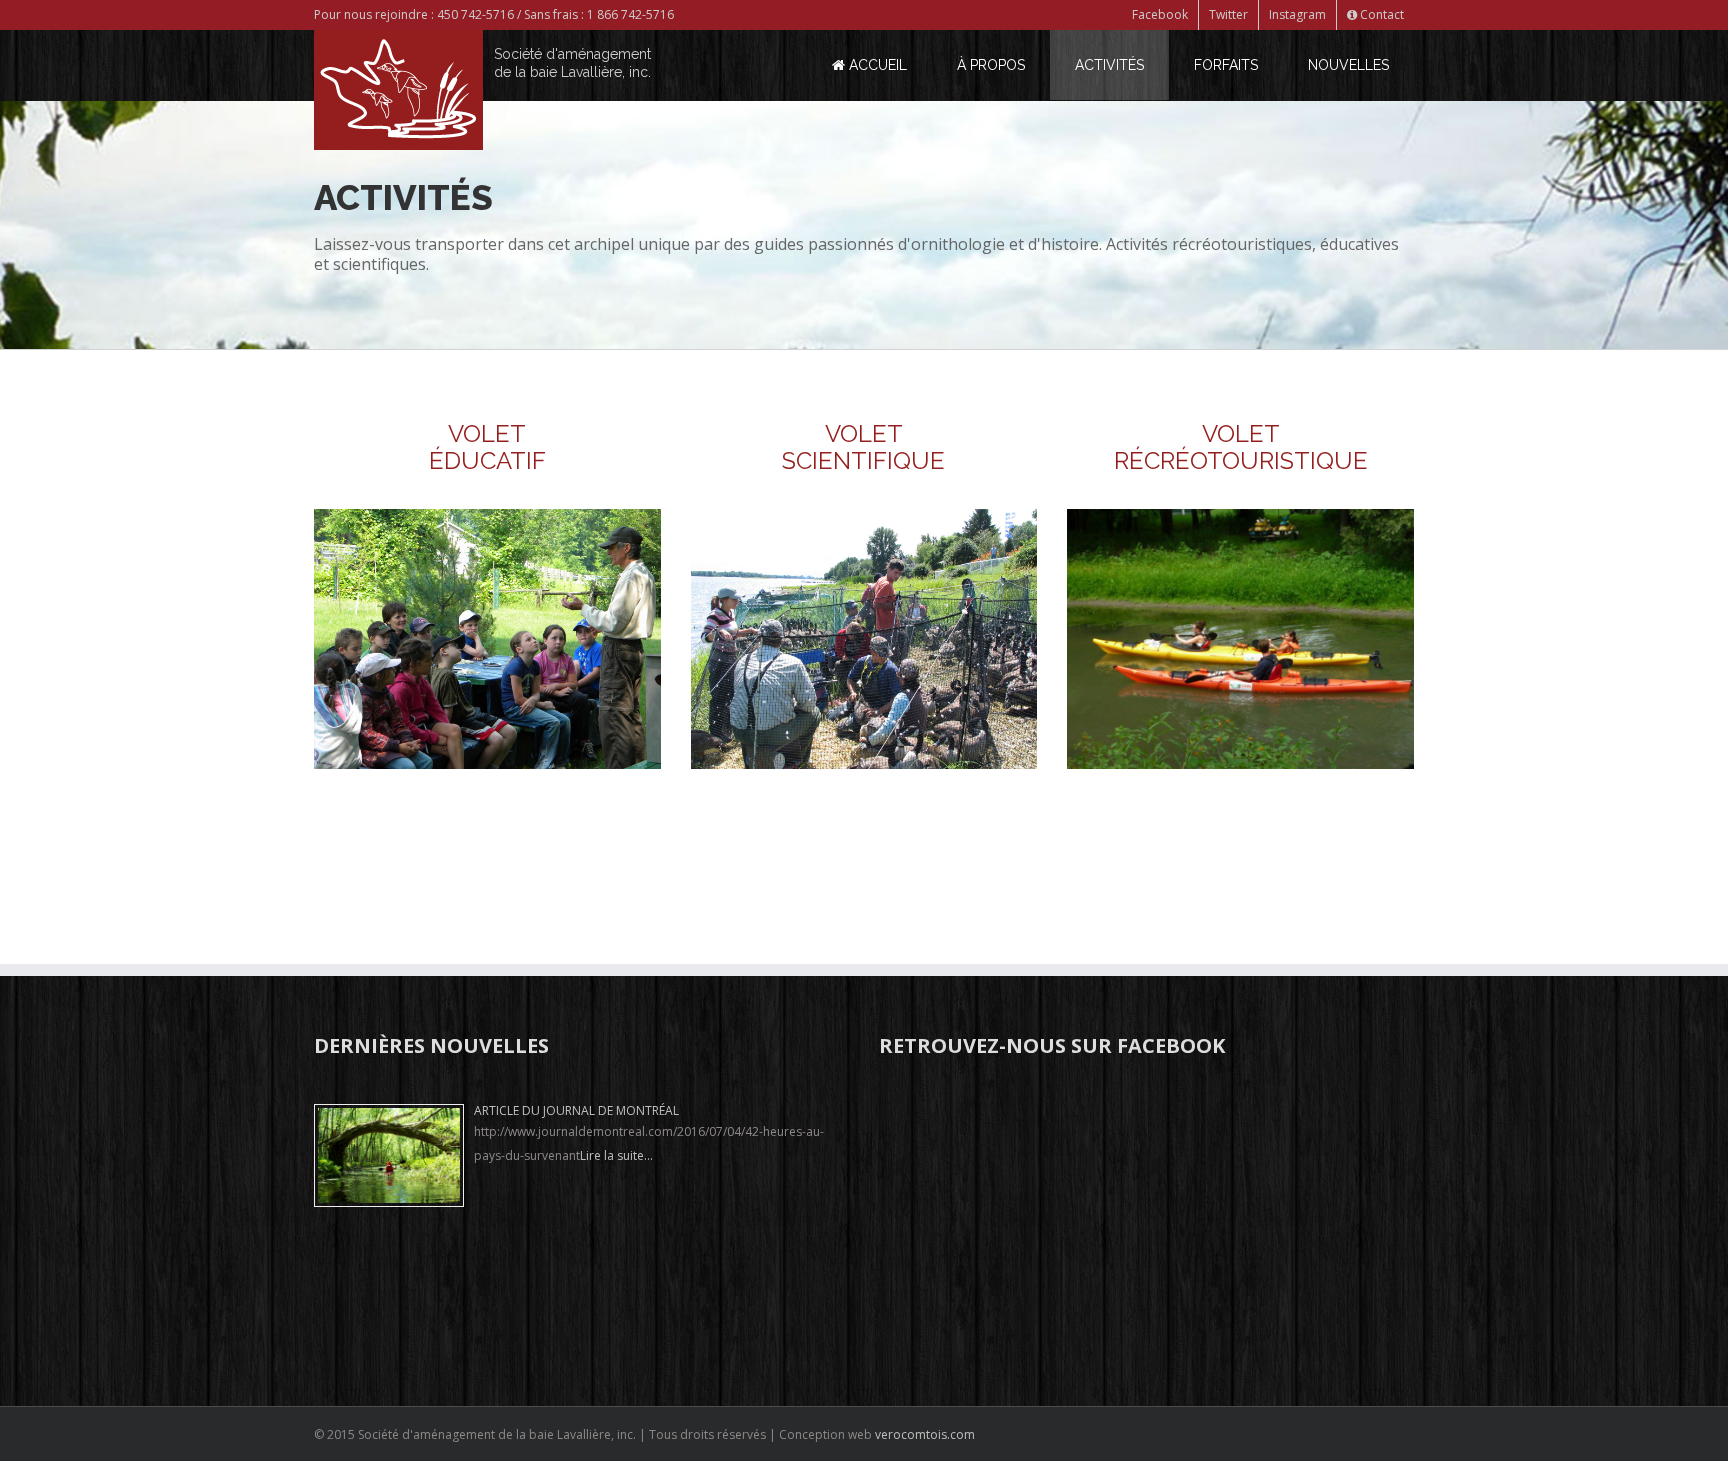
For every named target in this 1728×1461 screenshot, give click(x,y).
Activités (1109, 65)
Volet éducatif (487, 447)
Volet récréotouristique (1241, 447)
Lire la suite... (616, 1155)
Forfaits (1226, 65)
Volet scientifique (863, 447)
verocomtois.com (925, 1434)
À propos (991, 65)
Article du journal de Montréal (576, 1110)
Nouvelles (1348, 65)
